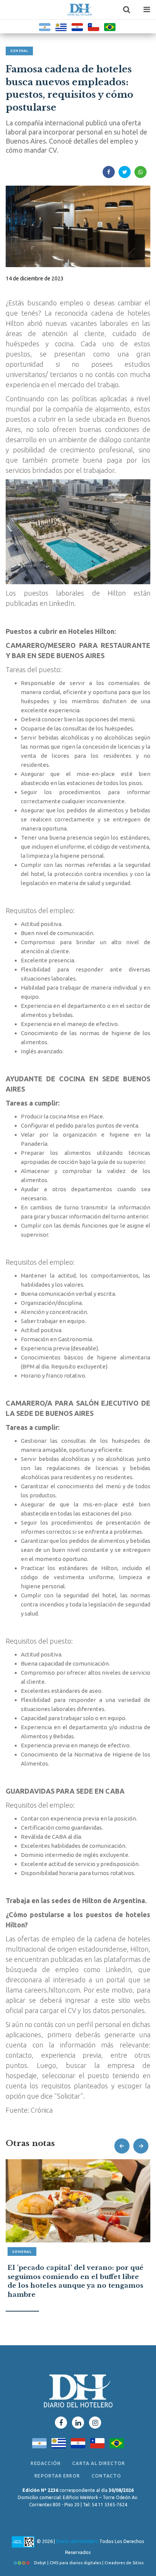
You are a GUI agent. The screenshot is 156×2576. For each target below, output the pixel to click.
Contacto (107, 2476)
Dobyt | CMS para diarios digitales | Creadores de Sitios (88, 2563)
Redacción (46, 2463)
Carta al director (99, 2463)
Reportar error (57, 2476)
